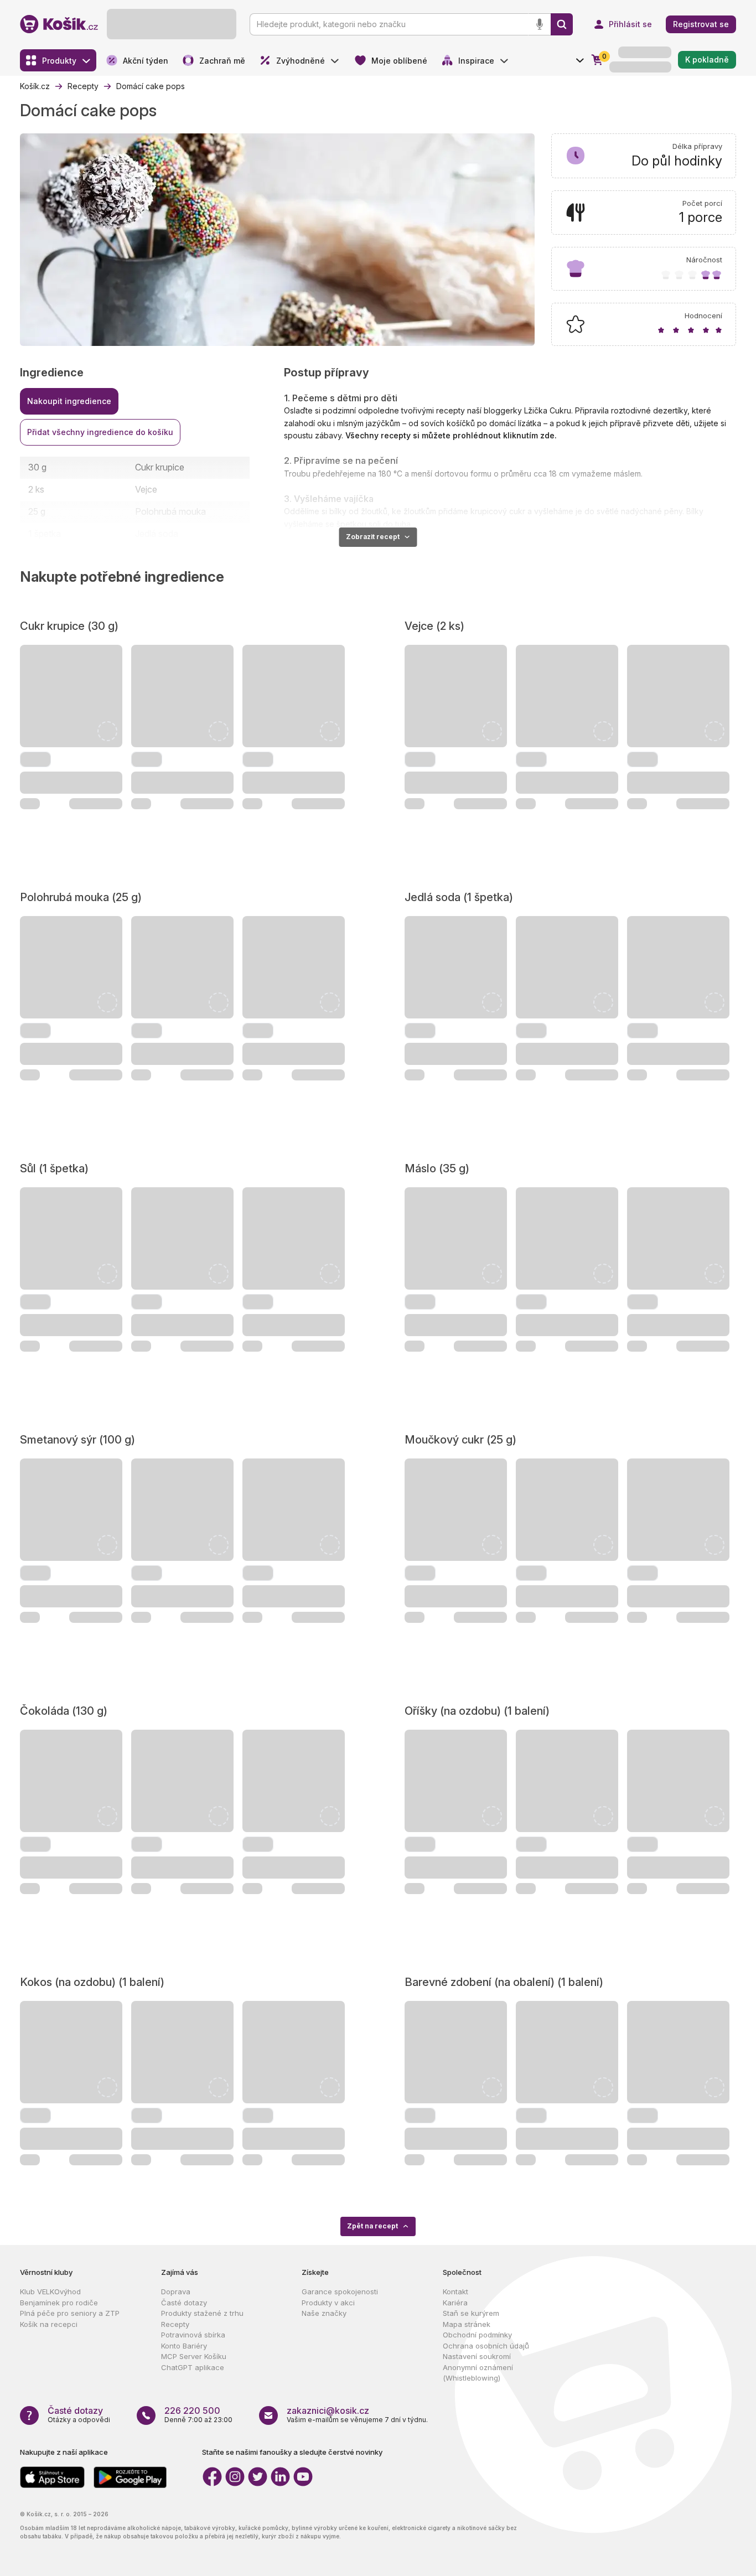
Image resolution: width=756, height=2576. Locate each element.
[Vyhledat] (562, 24)
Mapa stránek (467, 2324)
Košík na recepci (49, 2324)
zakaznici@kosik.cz (328, 2411)
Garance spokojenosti (340, 2291)
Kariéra (455, 2303)
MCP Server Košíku (194, 2356)
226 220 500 (192, 2411)
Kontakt (455, 2291)
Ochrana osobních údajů (486, 2346)
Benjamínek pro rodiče (59, 2303)
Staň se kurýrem (471, 2313)
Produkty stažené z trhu (202, 2313)
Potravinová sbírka (193, 2335)
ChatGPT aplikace (193, 2367)
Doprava (176, 2291)
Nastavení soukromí (477, 2356)
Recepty (175, 2324)
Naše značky (324, 2313)
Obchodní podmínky (477, 2335)
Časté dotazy (184, 2303)
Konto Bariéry (184, 2346)
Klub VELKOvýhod (50, 2291)
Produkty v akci (328, 2303)
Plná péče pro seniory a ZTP (70, 2313)
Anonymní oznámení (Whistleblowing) (478, 2373)
